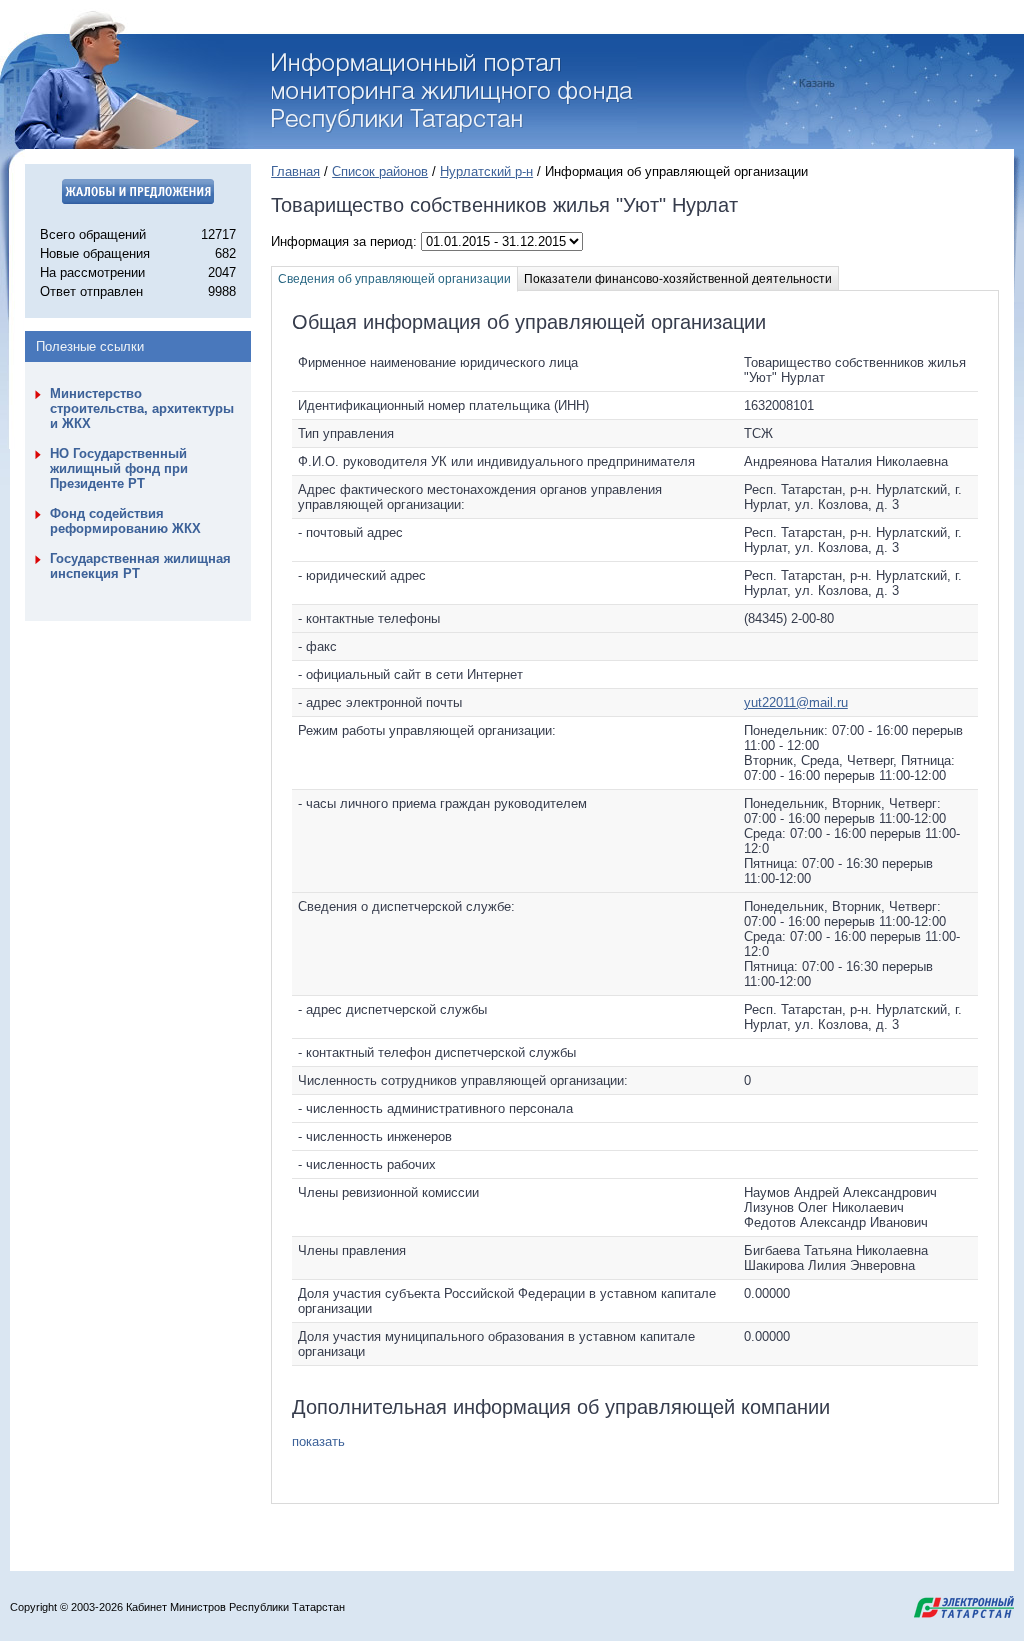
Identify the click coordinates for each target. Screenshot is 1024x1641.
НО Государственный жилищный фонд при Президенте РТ (119, 468)
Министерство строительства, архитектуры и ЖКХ (142, 408)
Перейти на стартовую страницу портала (454, 93)
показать (318, 1441)
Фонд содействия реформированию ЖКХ (125, 521)
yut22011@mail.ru (796, 702)
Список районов (380, 171)
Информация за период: (346, 241)
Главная (295, 171)
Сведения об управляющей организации (394, 279)
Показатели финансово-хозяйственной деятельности (678, 279)
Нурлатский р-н (486, 171)
